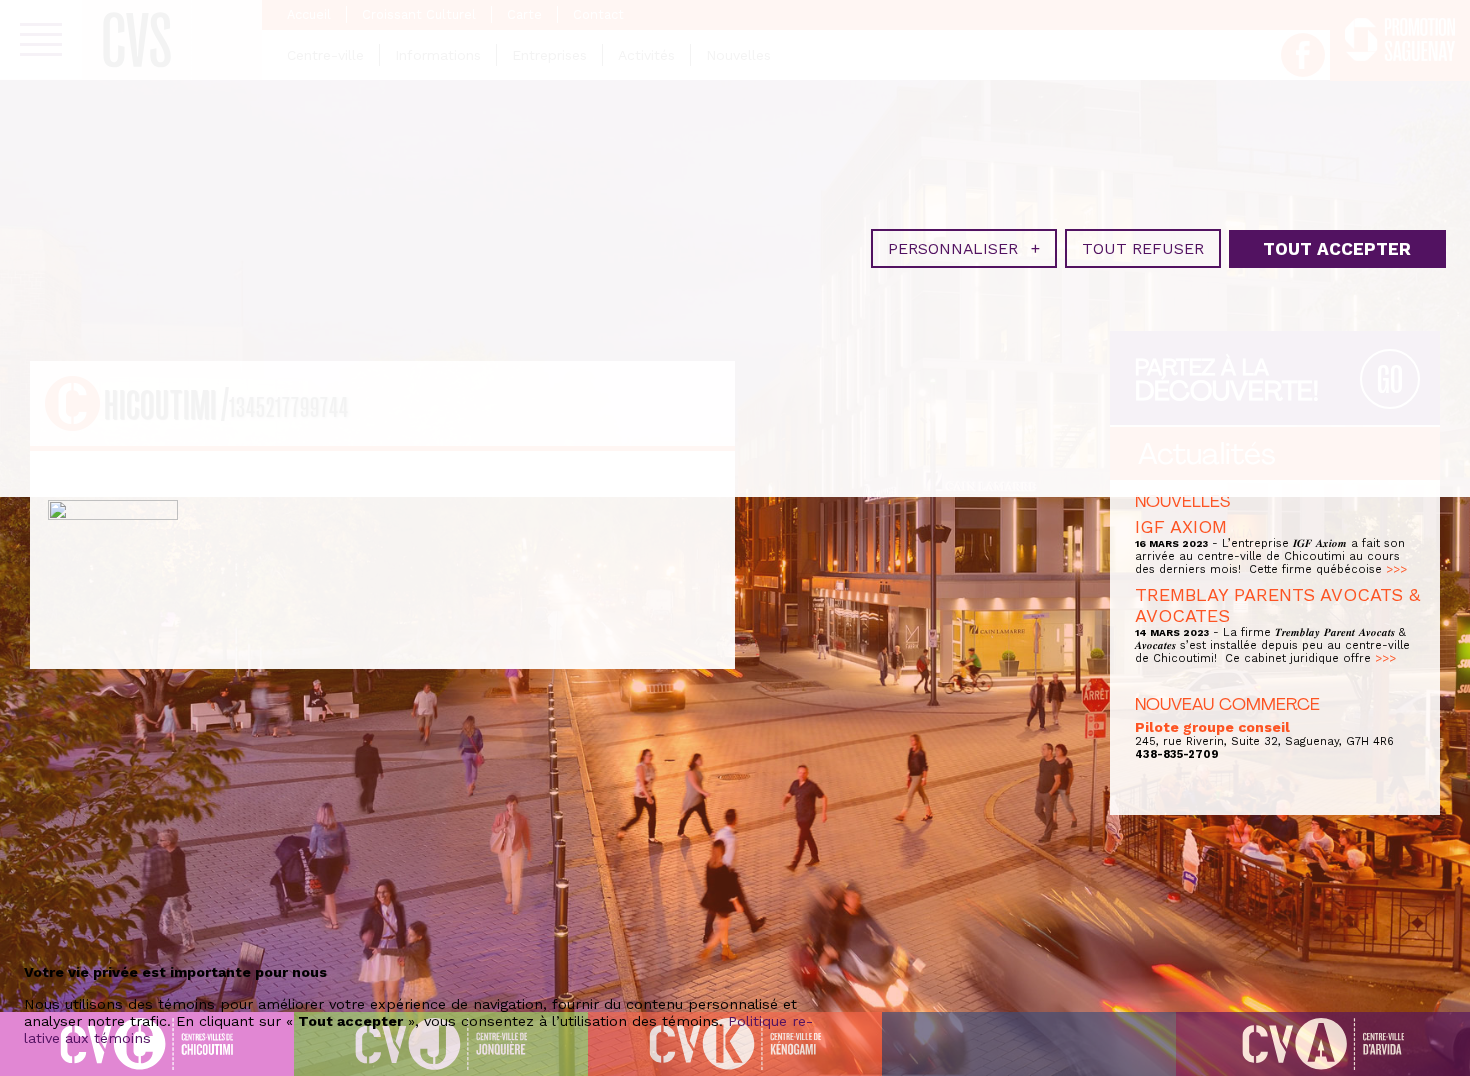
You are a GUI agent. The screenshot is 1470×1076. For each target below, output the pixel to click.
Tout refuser (1143, 248)
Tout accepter (1337, 249)
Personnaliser (964, 248)
